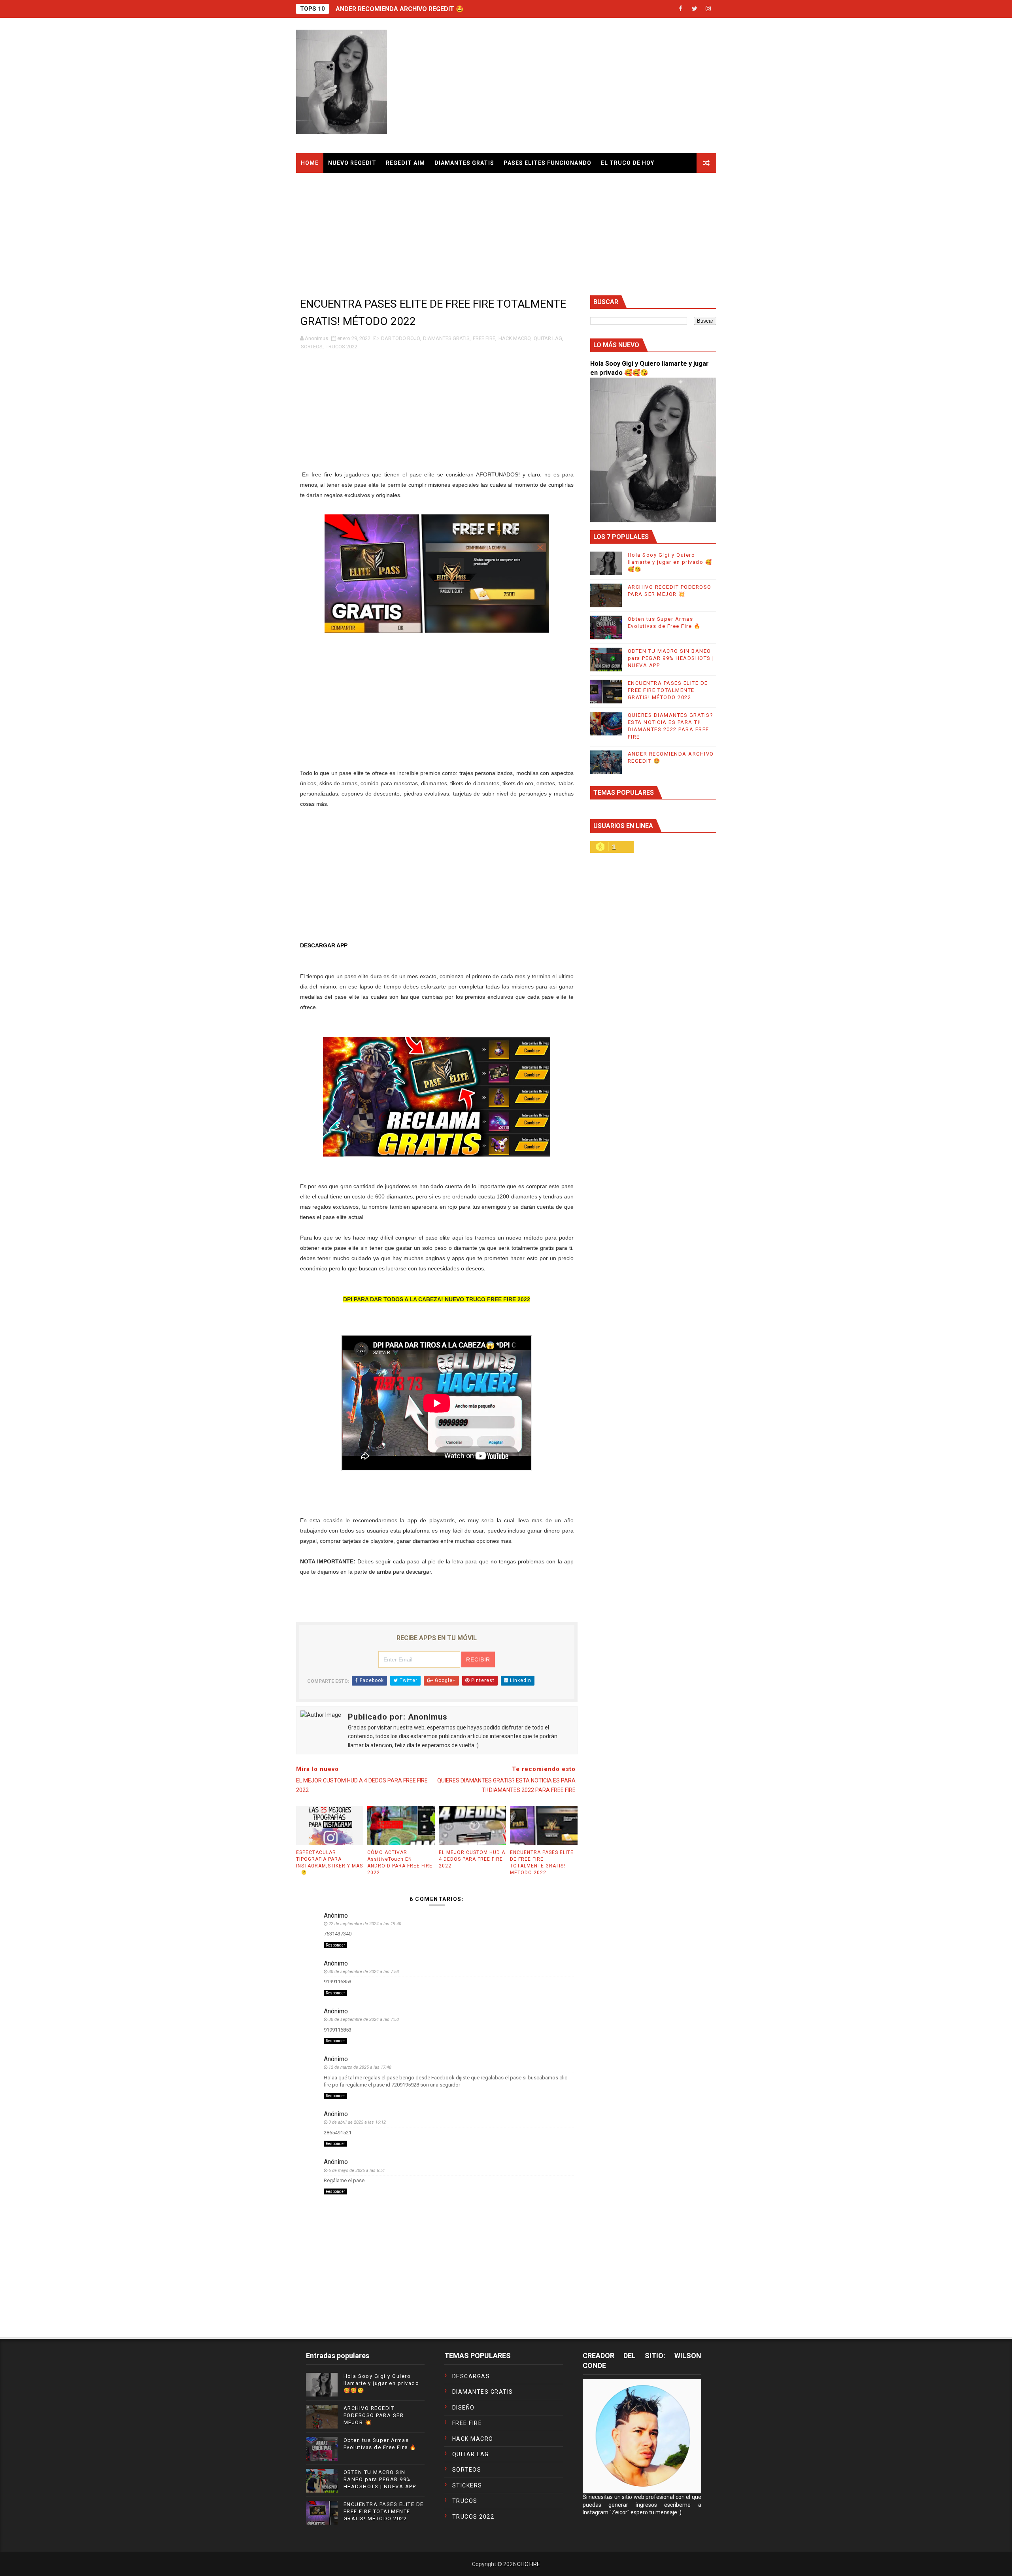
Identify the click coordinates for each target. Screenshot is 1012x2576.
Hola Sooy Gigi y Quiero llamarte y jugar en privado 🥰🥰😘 (670, 562)
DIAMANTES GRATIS (464, 163)
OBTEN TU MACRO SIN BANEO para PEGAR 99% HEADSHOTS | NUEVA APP (671, 658)
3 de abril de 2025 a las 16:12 (357, 2122)
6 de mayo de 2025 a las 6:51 (357, 2171)
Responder (335, 1945)
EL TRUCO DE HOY (628, 163)
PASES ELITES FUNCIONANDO (548, 163)
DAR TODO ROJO (400, 338)
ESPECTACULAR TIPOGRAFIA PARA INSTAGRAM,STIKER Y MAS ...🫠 (329, 1862)
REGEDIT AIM (405, 163)
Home (310, 163)
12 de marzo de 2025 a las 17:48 (360, 2067)
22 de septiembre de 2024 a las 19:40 (365, 1924)
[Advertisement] (572, 86)
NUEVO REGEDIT (352, 163)
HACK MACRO (514, 338)
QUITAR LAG (548, 338)
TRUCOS (465, 2501)
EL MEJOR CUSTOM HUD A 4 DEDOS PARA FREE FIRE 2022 (472, 1859)
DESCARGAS (471, 2376)
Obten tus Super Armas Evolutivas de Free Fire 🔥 (411, 9)
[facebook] (681, 9)
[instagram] (708, 9)
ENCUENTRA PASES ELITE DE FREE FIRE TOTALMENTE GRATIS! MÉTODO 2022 (542, 1862)
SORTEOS (312, 347)
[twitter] (695, 9)
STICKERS (467, 2485)
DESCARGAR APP (324, 945)
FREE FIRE (484, 338)
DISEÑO (464, 2408)
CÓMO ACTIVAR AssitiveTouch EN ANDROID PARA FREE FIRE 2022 (400, 1862)
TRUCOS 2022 (342, 347)
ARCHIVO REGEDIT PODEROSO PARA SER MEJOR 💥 (374, 2415)
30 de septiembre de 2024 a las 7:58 (364, 1972)
